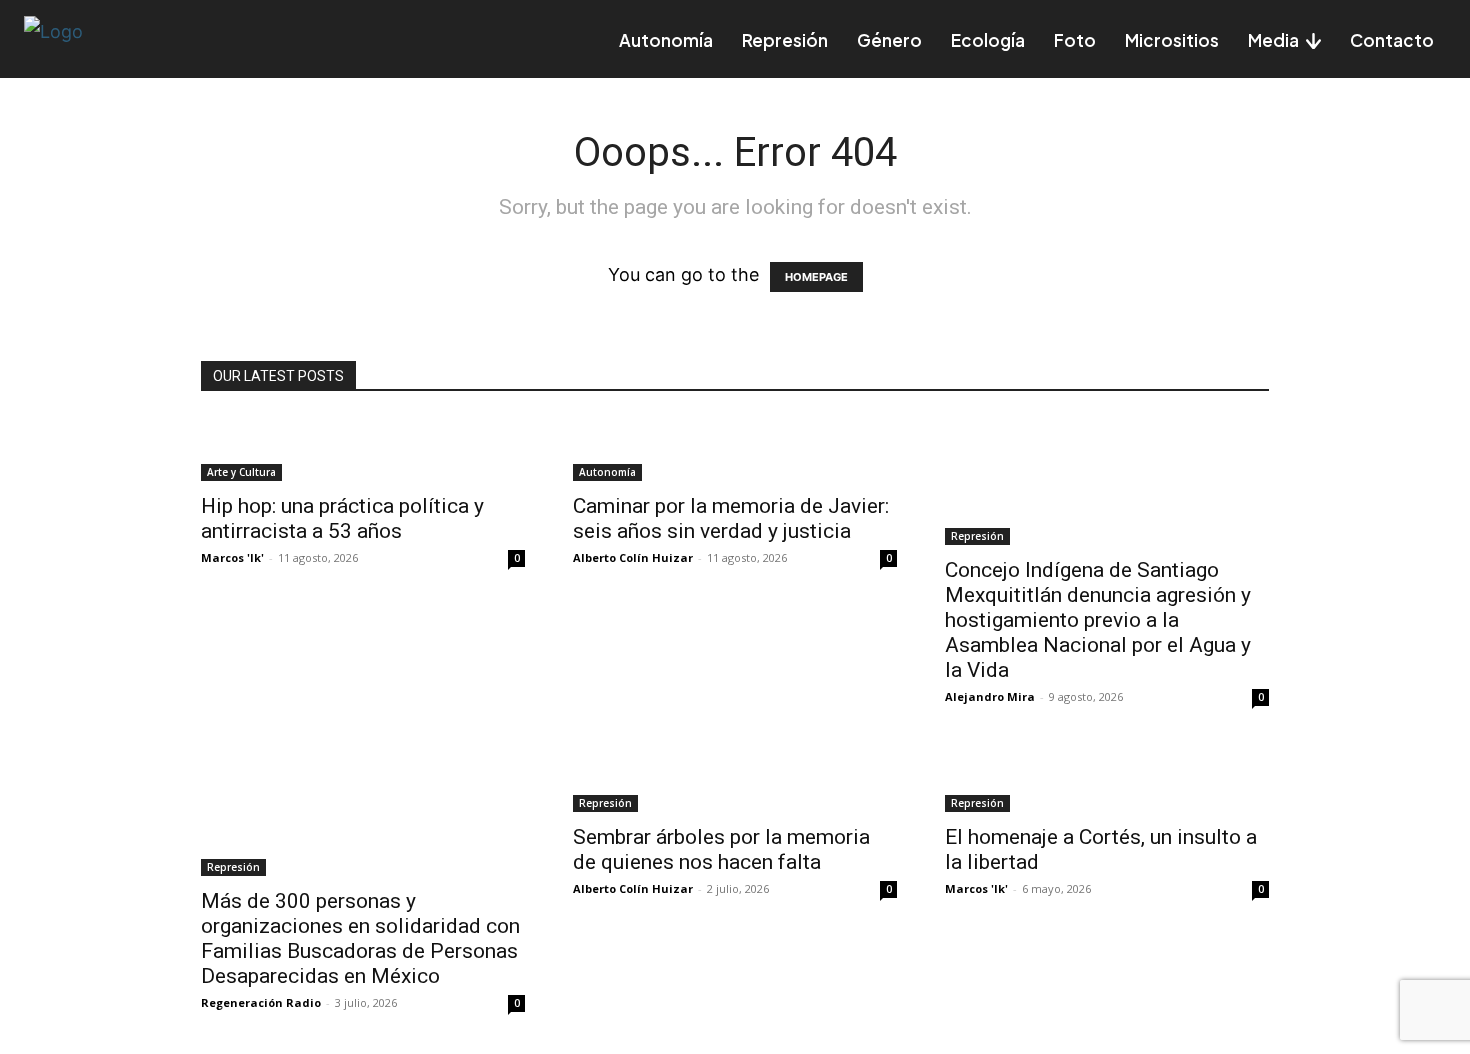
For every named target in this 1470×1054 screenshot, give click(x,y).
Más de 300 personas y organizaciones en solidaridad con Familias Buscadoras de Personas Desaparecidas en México (360, 938)
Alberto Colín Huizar (633, 557)
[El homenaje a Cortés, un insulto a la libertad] (1107, 780)
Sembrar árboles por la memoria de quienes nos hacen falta (721, 849)
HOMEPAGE (816, 277)
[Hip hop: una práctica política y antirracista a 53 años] (363, 449)
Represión (977, 536)
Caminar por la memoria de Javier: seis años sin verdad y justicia (731, 518)
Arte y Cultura (241, 472)
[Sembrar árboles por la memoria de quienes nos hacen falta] (735, 780)
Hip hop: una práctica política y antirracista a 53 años (342, 518)
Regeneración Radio (261, 1002)
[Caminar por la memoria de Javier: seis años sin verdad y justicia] (735, 449)
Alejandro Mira (990, 696)
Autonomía (607, 472)
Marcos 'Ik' (232, 557)
